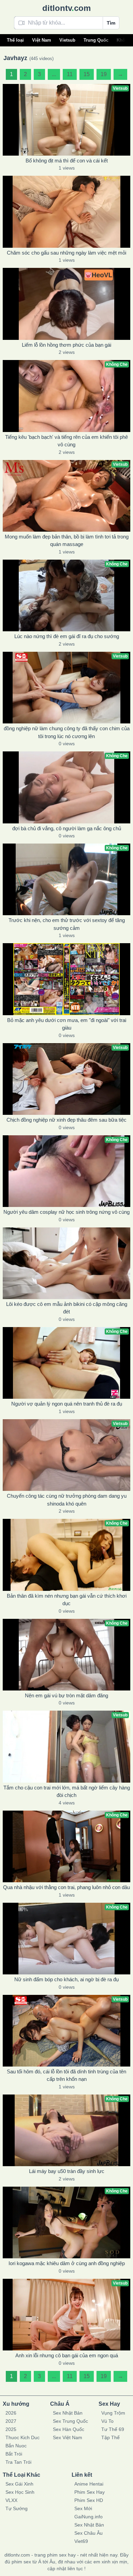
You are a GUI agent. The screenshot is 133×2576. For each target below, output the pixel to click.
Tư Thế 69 (113, 2429)
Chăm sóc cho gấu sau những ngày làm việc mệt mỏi (66, 253)
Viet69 (81, 2541)
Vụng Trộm (113, 2413)
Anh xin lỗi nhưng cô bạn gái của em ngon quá (67, 2355)
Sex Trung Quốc (70, 2421)
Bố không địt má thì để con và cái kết (67, 161)
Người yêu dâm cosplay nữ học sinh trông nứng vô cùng (66, 1212)
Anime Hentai (89, 2484)
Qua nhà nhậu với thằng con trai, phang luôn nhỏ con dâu (66, 1887)
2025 (11, 2429)
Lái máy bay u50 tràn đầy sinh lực (67, 2171)
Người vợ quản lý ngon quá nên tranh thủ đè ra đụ (67, 1404)
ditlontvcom (66, 8)
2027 (11, 2421)
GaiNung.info (88, 2517)
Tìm (111, 23)
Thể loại (15, 40)
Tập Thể (110, 2437)
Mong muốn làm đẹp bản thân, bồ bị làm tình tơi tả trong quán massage (67, 541)
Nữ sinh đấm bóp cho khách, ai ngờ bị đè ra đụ (66, 1979)
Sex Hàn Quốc (69, 2429)
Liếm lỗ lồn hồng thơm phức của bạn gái (66, 345)
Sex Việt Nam (68, 2437)
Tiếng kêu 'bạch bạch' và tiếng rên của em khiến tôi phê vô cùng (66, 441)
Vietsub (67, 40)
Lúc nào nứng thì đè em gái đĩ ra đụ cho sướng (67, 636)
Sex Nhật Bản (68, 2413)
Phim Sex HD (89, 2500)
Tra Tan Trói (18, 2462)
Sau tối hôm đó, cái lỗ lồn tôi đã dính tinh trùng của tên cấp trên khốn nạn (66, 2075)
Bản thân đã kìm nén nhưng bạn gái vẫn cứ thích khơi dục (67, 1600)
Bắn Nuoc (16, 2446)
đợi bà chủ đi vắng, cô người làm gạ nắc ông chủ (67, 828)
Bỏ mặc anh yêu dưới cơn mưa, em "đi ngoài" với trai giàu (67, 1024)
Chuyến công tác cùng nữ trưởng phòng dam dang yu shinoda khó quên (67, 1500)
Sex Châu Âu (88, 2533)
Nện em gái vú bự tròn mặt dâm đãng (66, 1695)
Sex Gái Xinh (19, 2484)
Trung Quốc (96, 40)
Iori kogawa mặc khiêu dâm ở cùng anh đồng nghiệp (67, 2263)
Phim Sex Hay (90, 2492)
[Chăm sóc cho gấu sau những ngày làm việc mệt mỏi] (66, 212)
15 (87, 74)
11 (70, 74)
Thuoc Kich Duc (23, 2437)
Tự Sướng (17, 2508)
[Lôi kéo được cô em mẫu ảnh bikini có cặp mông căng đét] (66, 1263)
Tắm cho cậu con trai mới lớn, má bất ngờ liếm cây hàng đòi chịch (67, 1791)
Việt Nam (42, 40)
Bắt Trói (14, 2454)
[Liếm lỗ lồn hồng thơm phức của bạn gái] (66, 304)
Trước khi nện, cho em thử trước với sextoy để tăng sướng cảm (67, 924)
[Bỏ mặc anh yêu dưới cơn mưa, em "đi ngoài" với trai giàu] (66, 979)
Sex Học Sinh (20, 2492)
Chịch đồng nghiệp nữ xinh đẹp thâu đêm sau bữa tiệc (66, 1120)
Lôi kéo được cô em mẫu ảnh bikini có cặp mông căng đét (67, 1308)
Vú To (107, 2421)
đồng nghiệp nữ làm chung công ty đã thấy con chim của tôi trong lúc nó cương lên (67, 732)
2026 (11, 2413)
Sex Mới (83, 2508)
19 (104, 74)
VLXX (11, 2500)
